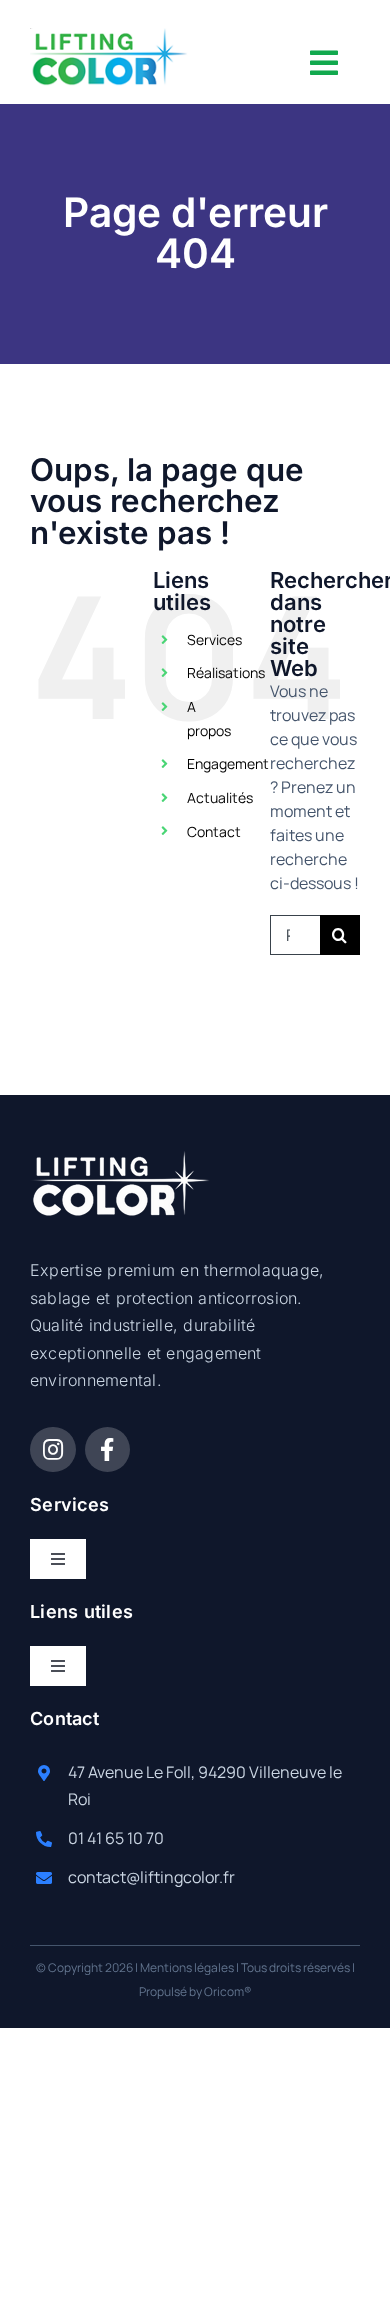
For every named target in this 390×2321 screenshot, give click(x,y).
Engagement (228, 763)
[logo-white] (120, 1159)
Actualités (220, 797)
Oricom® (228, 1991)
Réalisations (226, 672)
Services (214, 639)
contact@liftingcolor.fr (151, 1877)
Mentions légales (187, 1967)
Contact (214, 831)
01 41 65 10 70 (116, 1838)
